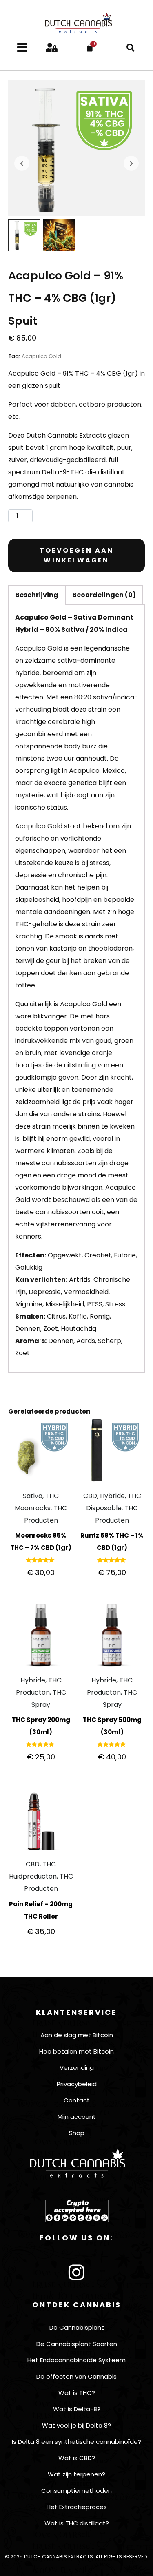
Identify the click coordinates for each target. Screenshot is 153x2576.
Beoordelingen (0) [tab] (104, 595)
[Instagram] (77, 2273)
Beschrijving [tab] (37, 595)
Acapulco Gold (41, 356)
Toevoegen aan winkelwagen (77, 555)
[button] (131, 48)
